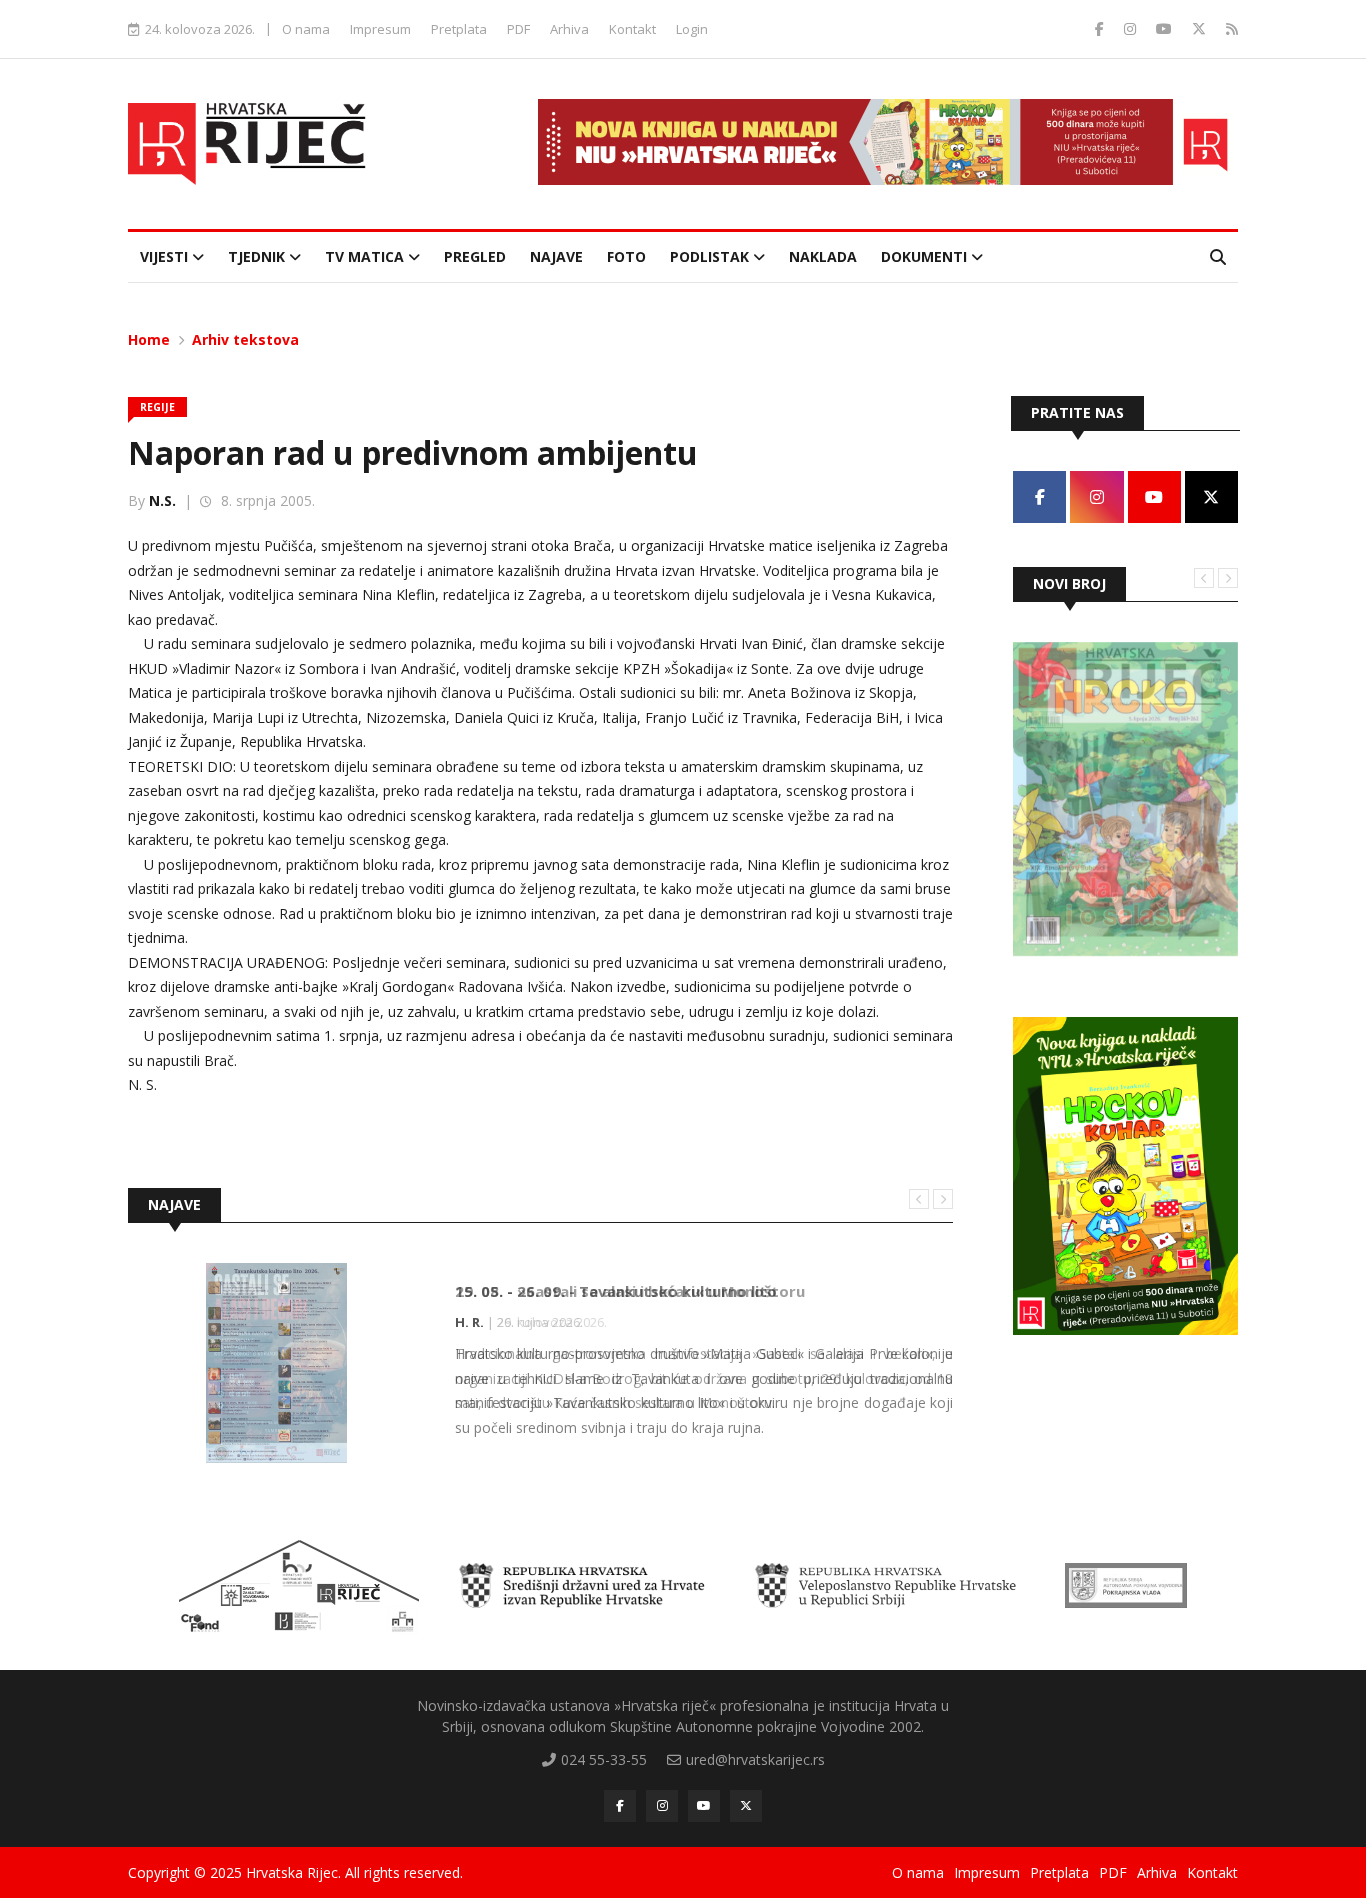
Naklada (823, 256)
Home (149, 339)
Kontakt (632, 29)
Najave (556, 256)
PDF (518, 29)
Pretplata (459, 29)
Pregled (475, 256)
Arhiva (569, 29)
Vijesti (166, 256)
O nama (306, 29)
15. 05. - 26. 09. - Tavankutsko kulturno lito (616, 1291)
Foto (626, 256)
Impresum (380, 29)
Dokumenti (926, 256)
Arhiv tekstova (245, 339)
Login (692, 29)
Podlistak (711, 256)
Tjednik (258, 256)
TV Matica (366, 256)
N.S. (162, 500)
